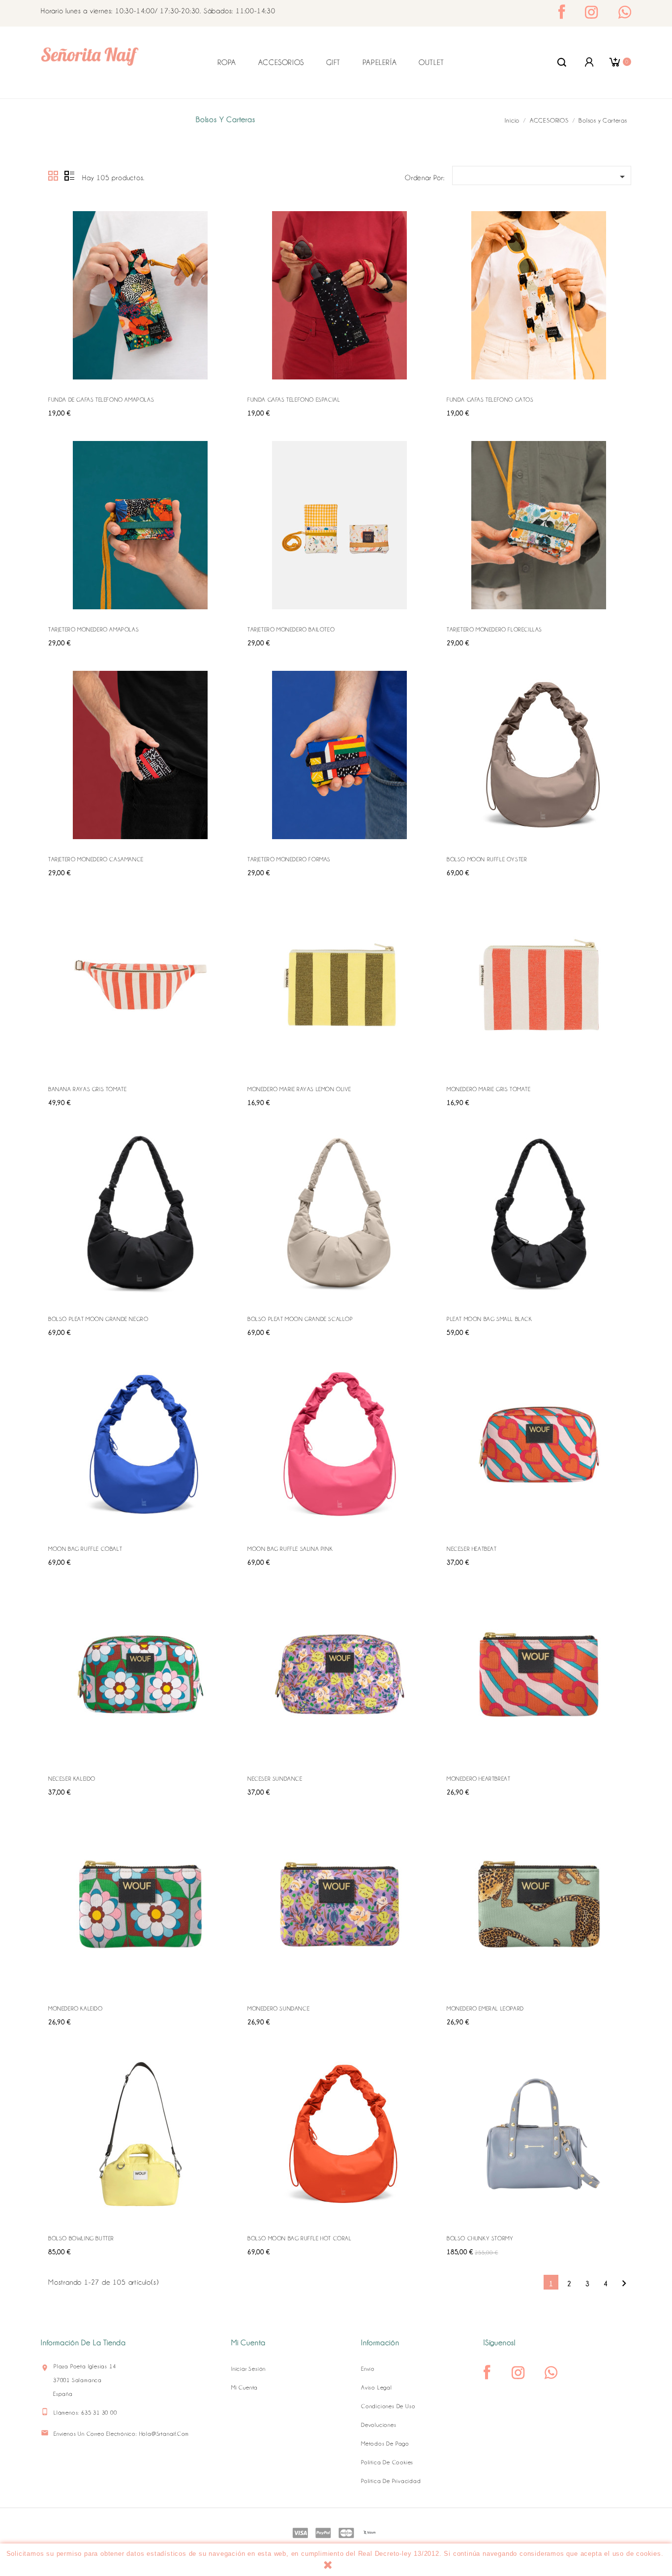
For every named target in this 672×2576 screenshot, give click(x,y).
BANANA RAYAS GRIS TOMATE (87, 1089)
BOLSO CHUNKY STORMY (480, 2238)
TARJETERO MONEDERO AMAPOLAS (93, 629)
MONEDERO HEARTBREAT (478, 1779)
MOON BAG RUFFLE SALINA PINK (290, 1549)
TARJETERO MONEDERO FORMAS (289, 859)
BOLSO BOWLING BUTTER (81, 2238)
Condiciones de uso (388, 2406)
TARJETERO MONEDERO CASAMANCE (96, 859)
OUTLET (431, 63)
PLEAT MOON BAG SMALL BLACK (489, 1319)
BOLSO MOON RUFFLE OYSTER (487, 859)
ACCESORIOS (281, 63)
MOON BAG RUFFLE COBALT (85, 1549)
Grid (54, 176)
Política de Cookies (387, 2462)
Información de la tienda (83, 2343)
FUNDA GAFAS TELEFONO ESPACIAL (294, 400)
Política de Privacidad (391, 2481)
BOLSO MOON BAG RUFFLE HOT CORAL (300, 2238)
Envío (368, 2369)
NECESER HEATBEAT (472, 1549)
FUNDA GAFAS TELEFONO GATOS (490, 400)
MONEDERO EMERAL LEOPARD (485, 2009)
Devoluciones (379, 2425)
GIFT (333, 63)
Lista (69, 176)
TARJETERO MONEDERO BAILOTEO (291, 629)
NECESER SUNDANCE (275, 1779)
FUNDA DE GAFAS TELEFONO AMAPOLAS (101, 400)
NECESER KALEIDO (72, 1779)
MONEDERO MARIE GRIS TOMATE (489, 1089)
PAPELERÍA (380, 63)
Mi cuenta (244, 2388)
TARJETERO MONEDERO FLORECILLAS (494, 629)
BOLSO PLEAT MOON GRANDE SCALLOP (300, 1319)
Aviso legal (377, 2388)
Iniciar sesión (248, 2369)
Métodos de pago (385, 2444)
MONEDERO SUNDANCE (278, 2009)
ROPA (227, 63)
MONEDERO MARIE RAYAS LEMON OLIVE (299, 1089)
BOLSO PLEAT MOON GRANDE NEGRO (98, 1319)
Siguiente (624, 2283)
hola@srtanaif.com (164, 2434)
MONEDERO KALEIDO (76, 2009)
